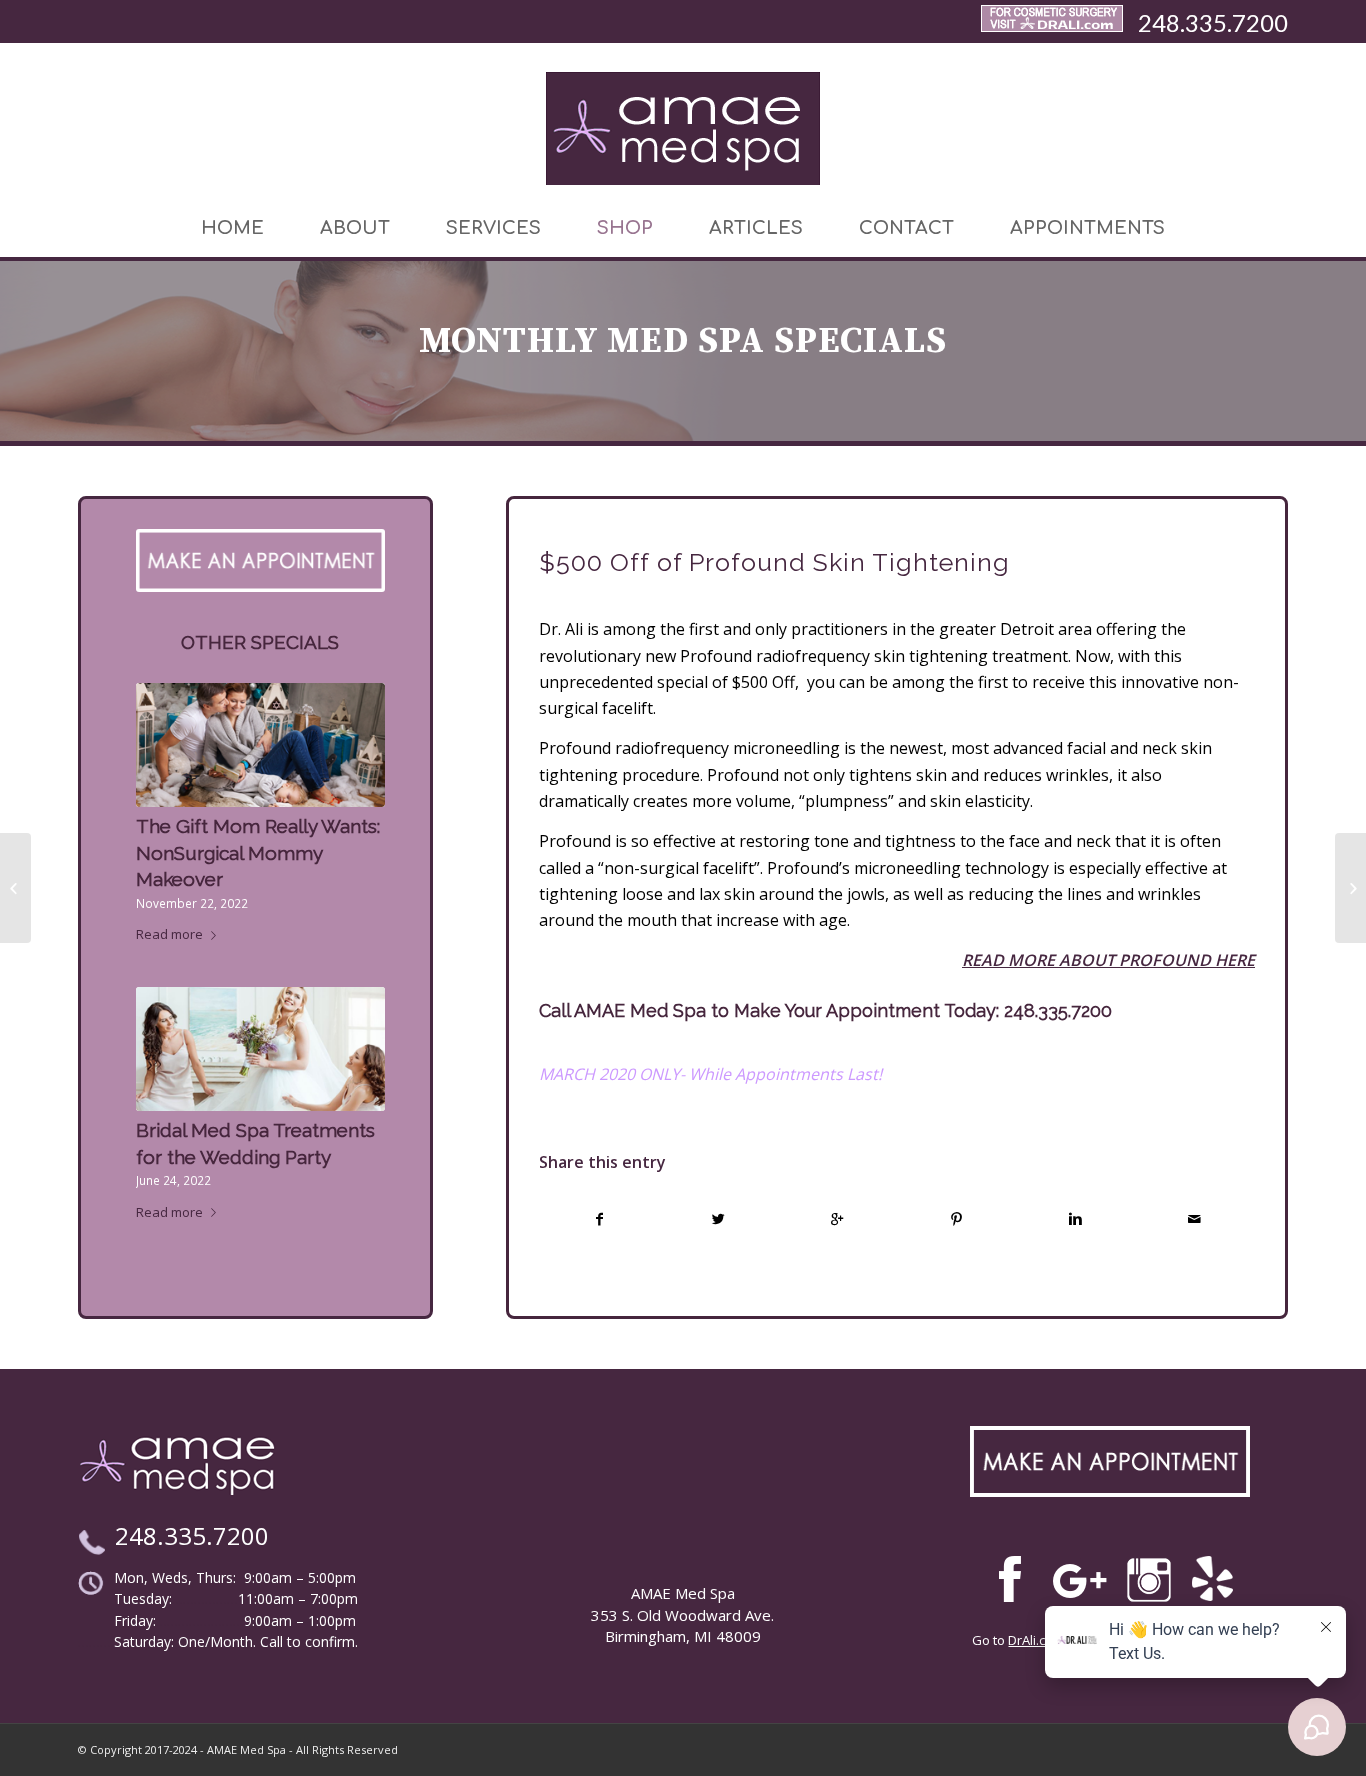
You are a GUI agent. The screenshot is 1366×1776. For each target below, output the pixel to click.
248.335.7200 (1213, 22)
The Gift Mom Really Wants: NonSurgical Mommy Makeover (258, 852)
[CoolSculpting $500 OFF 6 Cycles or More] (1350, 888)
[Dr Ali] (1052, 22)
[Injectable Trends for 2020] (15, 888)
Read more (169, 934)
